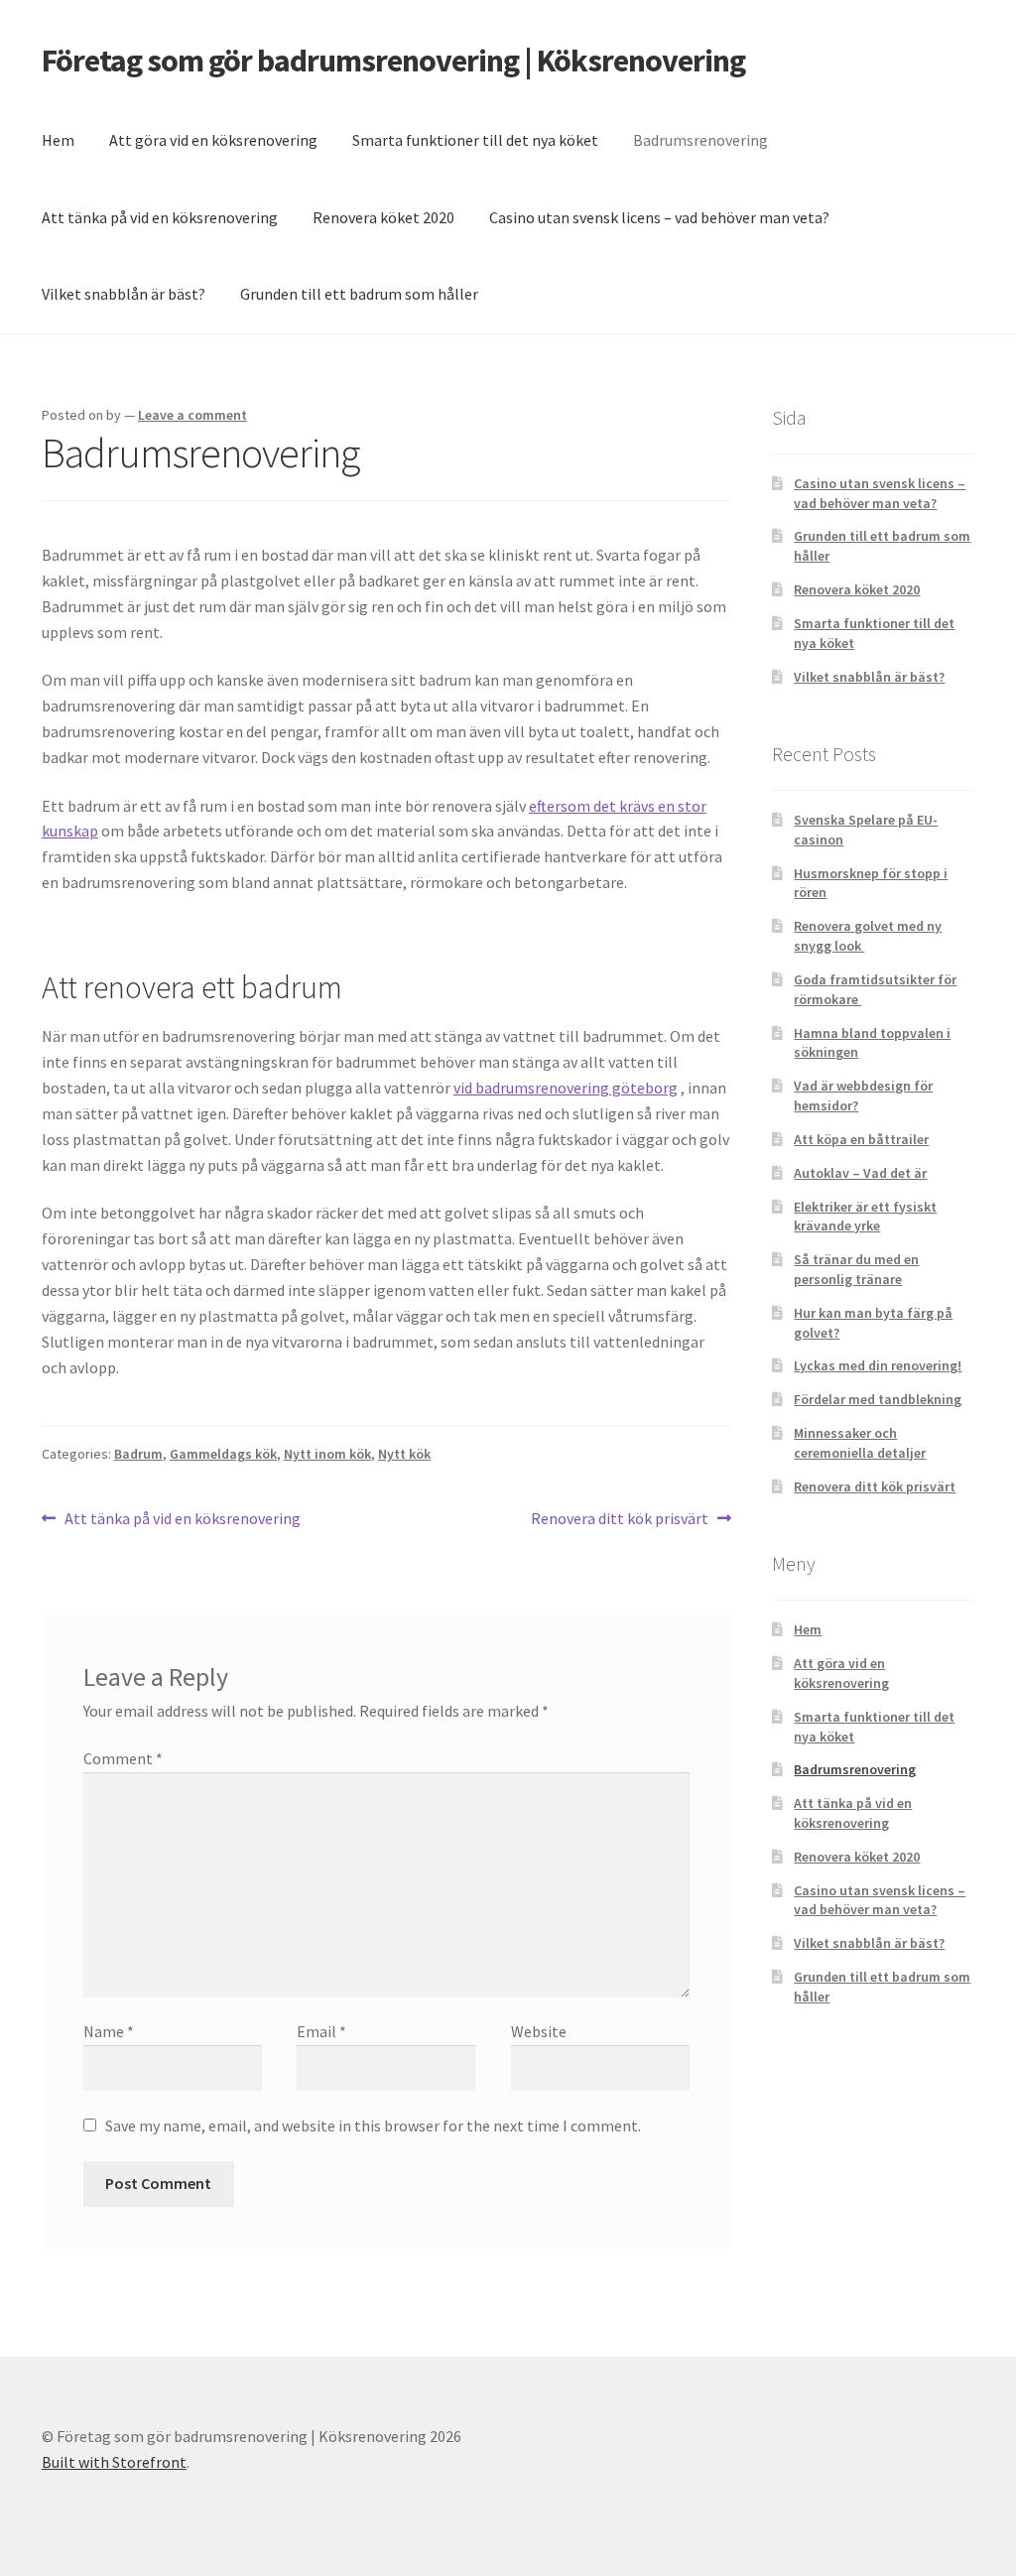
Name (109, 2031)
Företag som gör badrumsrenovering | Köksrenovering (393, 61)
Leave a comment (192, 415)
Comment (123, 1758)
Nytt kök (404, 1454)
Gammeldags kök (223, 1454)
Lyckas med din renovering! (878, 1365)
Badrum (138, 1454)
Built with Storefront (114, 2462)
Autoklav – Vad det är (860, 1173)
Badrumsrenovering (700, 140)
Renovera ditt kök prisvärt (620, 1520)
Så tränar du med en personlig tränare (856, 1269)
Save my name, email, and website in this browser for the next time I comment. (373, 2125)
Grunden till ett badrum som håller (359, 294)
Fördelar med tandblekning (878, 1399)
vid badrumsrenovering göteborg (566, 1088)
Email (321, 2031)
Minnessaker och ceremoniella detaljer (860, 1443)
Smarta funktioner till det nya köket (475, 140)
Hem (58, 140)
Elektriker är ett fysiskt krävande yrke (865, 1217)
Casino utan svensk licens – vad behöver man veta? (659, 217)
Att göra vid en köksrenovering (213, 140)
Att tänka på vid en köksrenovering (160, 217)
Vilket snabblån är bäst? (124, 294)
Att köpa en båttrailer (861, 1139)
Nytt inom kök (327, 1454)
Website (539, 2031)
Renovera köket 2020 (383, 217)
